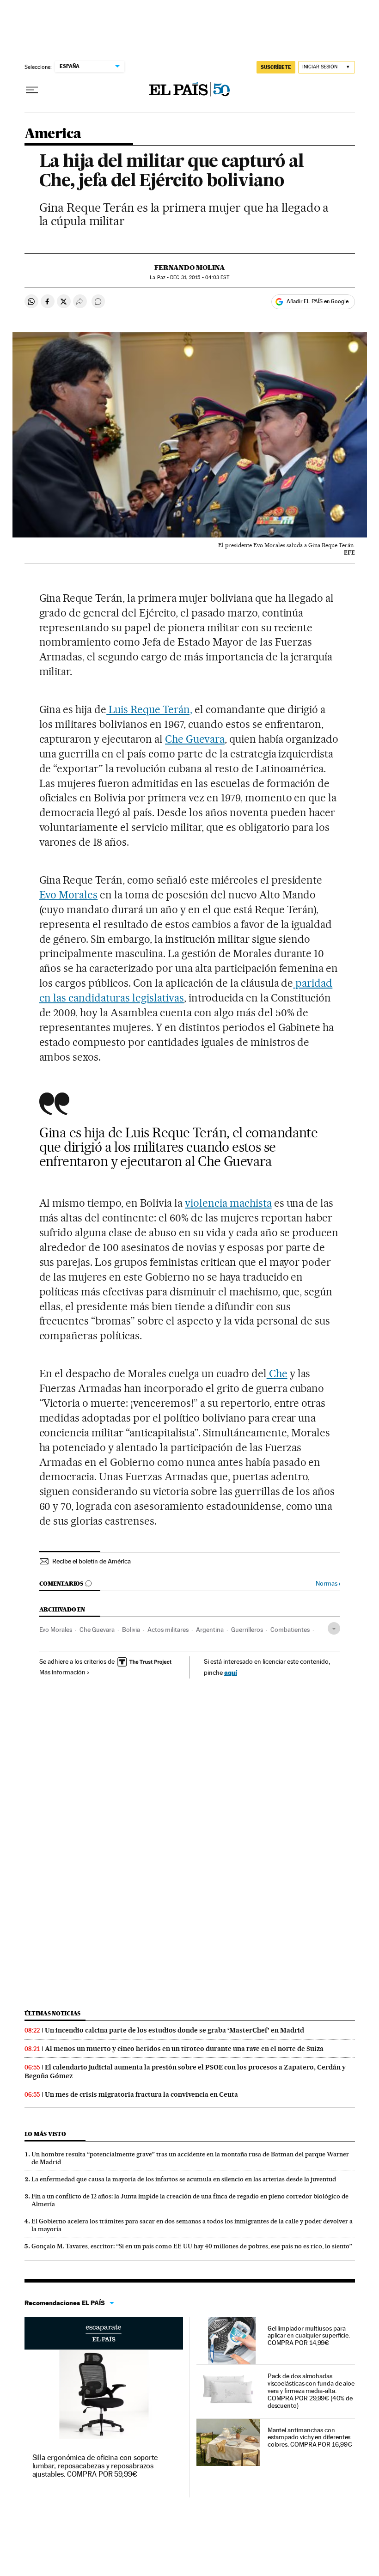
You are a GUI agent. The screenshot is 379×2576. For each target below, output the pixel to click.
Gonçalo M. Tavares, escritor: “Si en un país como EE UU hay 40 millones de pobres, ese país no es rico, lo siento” (192, 2246)
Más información (62, 1672)
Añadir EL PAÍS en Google (318, 301)
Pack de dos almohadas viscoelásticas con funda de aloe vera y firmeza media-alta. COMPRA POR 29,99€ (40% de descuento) (311, 2391)
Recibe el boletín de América (92, 1561)
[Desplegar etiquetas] (334, 1628)
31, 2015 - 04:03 (199, 278)
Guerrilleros (247, 1630)
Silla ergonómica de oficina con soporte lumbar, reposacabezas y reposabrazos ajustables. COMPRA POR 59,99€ (95, 2466)
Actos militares (168, 1630)
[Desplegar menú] (32, 90)
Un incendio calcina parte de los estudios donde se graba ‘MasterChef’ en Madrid (174, 2030)
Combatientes (290, 1630)
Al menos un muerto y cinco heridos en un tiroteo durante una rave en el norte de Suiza (184, 2049)
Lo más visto (45, 2134)
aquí (231, 1672)
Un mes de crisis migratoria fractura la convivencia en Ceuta (141, 2094)
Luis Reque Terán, (149, 709)
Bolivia (131, 1630)
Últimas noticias (53, 2013)
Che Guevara (195, 739)
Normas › (328, 1584)
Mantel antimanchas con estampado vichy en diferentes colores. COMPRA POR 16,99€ (310, 2437)
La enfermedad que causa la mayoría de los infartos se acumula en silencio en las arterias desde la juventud (184, 2179)
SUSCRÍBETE (276, 67)
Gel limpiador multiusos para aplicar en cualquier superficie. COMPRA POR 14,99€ (309, 2336)
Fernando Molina (190, 268)
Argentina (210, 1630)
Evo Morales (69, 895)
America (53, 134)
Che (277, 1373)
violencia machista (228, 1203)
